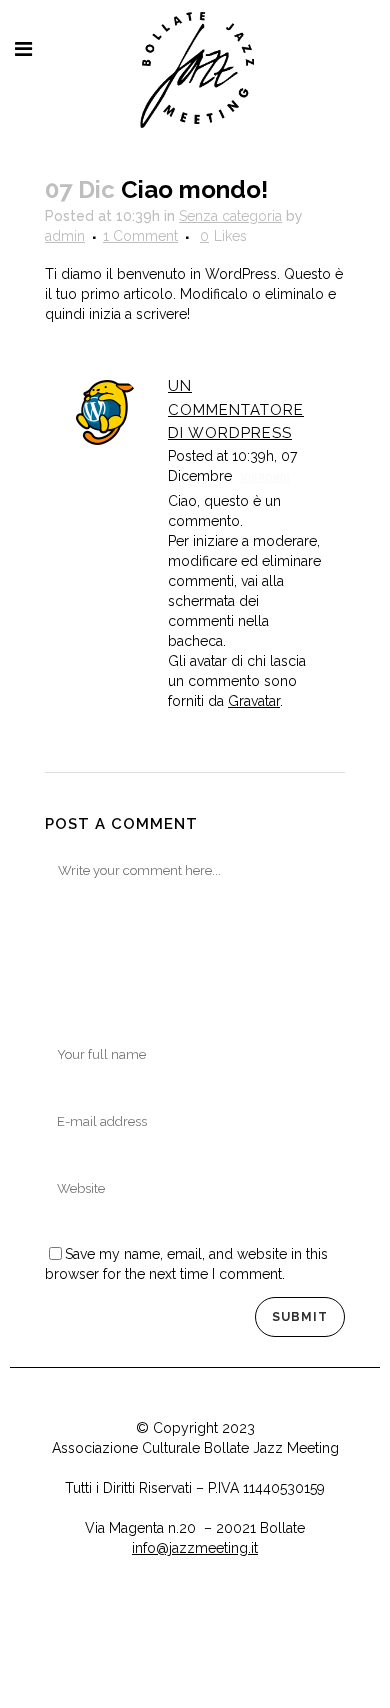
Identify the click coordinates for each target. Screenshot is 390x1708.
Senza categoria (230, 216)
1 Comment (140, 236)
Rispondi (265, 478)
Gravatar (254, 701)
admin (65, 236)
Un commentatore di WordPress (236, 409)
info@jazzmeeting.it (195, 1548)
